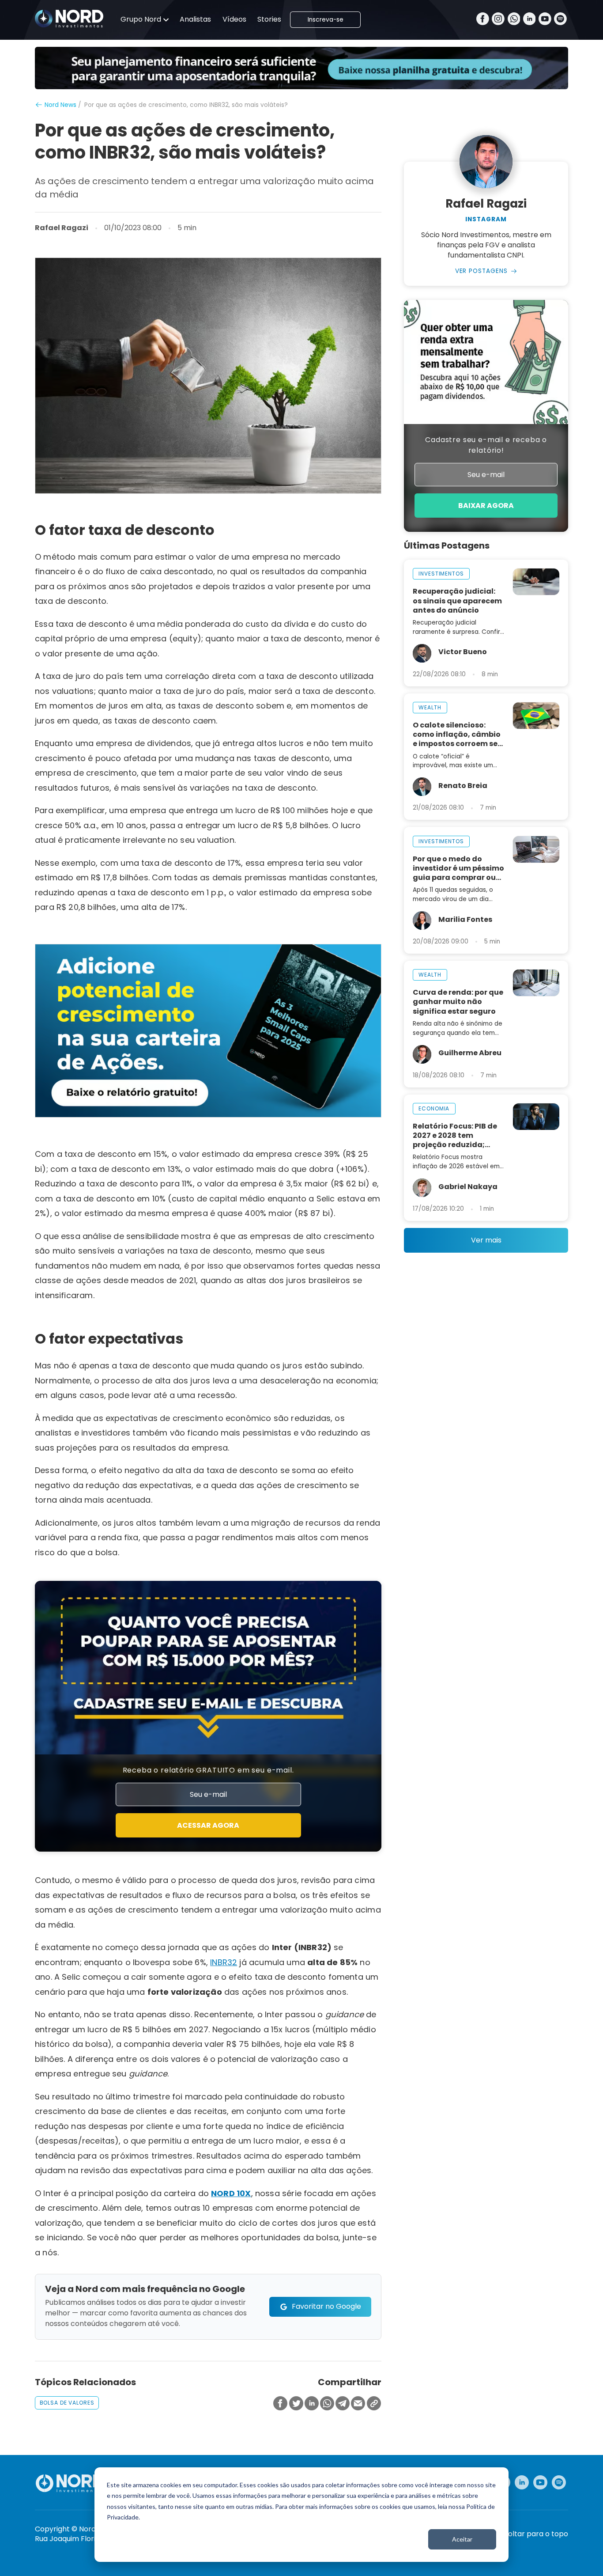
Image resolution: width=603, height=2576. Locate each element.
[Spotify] (560, 20)
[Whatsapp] (514, 20)
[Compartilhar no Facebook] (280, 2404)
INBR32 (224, 1962)
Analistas (195, 19)
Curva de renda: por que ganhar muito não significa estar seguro (458, 1002)
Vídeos (234, 19)
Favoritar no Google (326, 2306)
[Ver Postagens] (486, 162)
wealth (430, 707)
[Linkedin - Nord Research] (522, 2482)
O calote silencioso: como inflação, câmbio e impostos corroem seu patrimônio (458, 734)
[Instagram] (498, 20)
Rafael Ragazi (62, 228)
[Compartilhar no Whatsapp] (327, 2404)
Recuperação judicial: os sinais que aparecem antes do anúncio (457, 600)
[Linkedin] (530, 20)
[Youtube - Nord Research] (540, 2482)
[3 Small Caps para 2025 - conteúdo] (208, 1031)
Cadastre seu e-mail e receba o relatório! (486, 445)
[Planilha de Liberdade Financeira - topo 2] (301, 68)
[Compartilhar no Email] (358, 2404)
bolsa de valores (67, 2403)
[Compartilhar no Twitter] (296, 2404)
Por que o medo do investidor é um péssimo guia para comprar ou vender (458, 868)
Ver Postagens (482, 271)
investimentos (441, 574)
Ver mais (486, 1240)
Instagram (486, 220)
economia (434, 1108)
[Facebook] (483, 20)
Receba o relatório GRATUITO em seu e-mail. (208, 1770)
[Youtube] (545, 20)
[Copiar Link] (374, 2404)
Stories (269, 19)
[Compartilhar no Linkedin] (312, 2404)
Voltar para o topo (536, 2534)
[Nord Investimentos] (69, 19)
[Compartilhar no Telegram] (343, 2404)
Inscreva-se (326, 20)
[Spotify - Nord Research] (559, 2482)
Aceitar (462, 2539)
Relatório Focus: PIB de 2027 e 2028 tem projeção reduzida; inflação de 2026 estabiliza (455, 1135)
